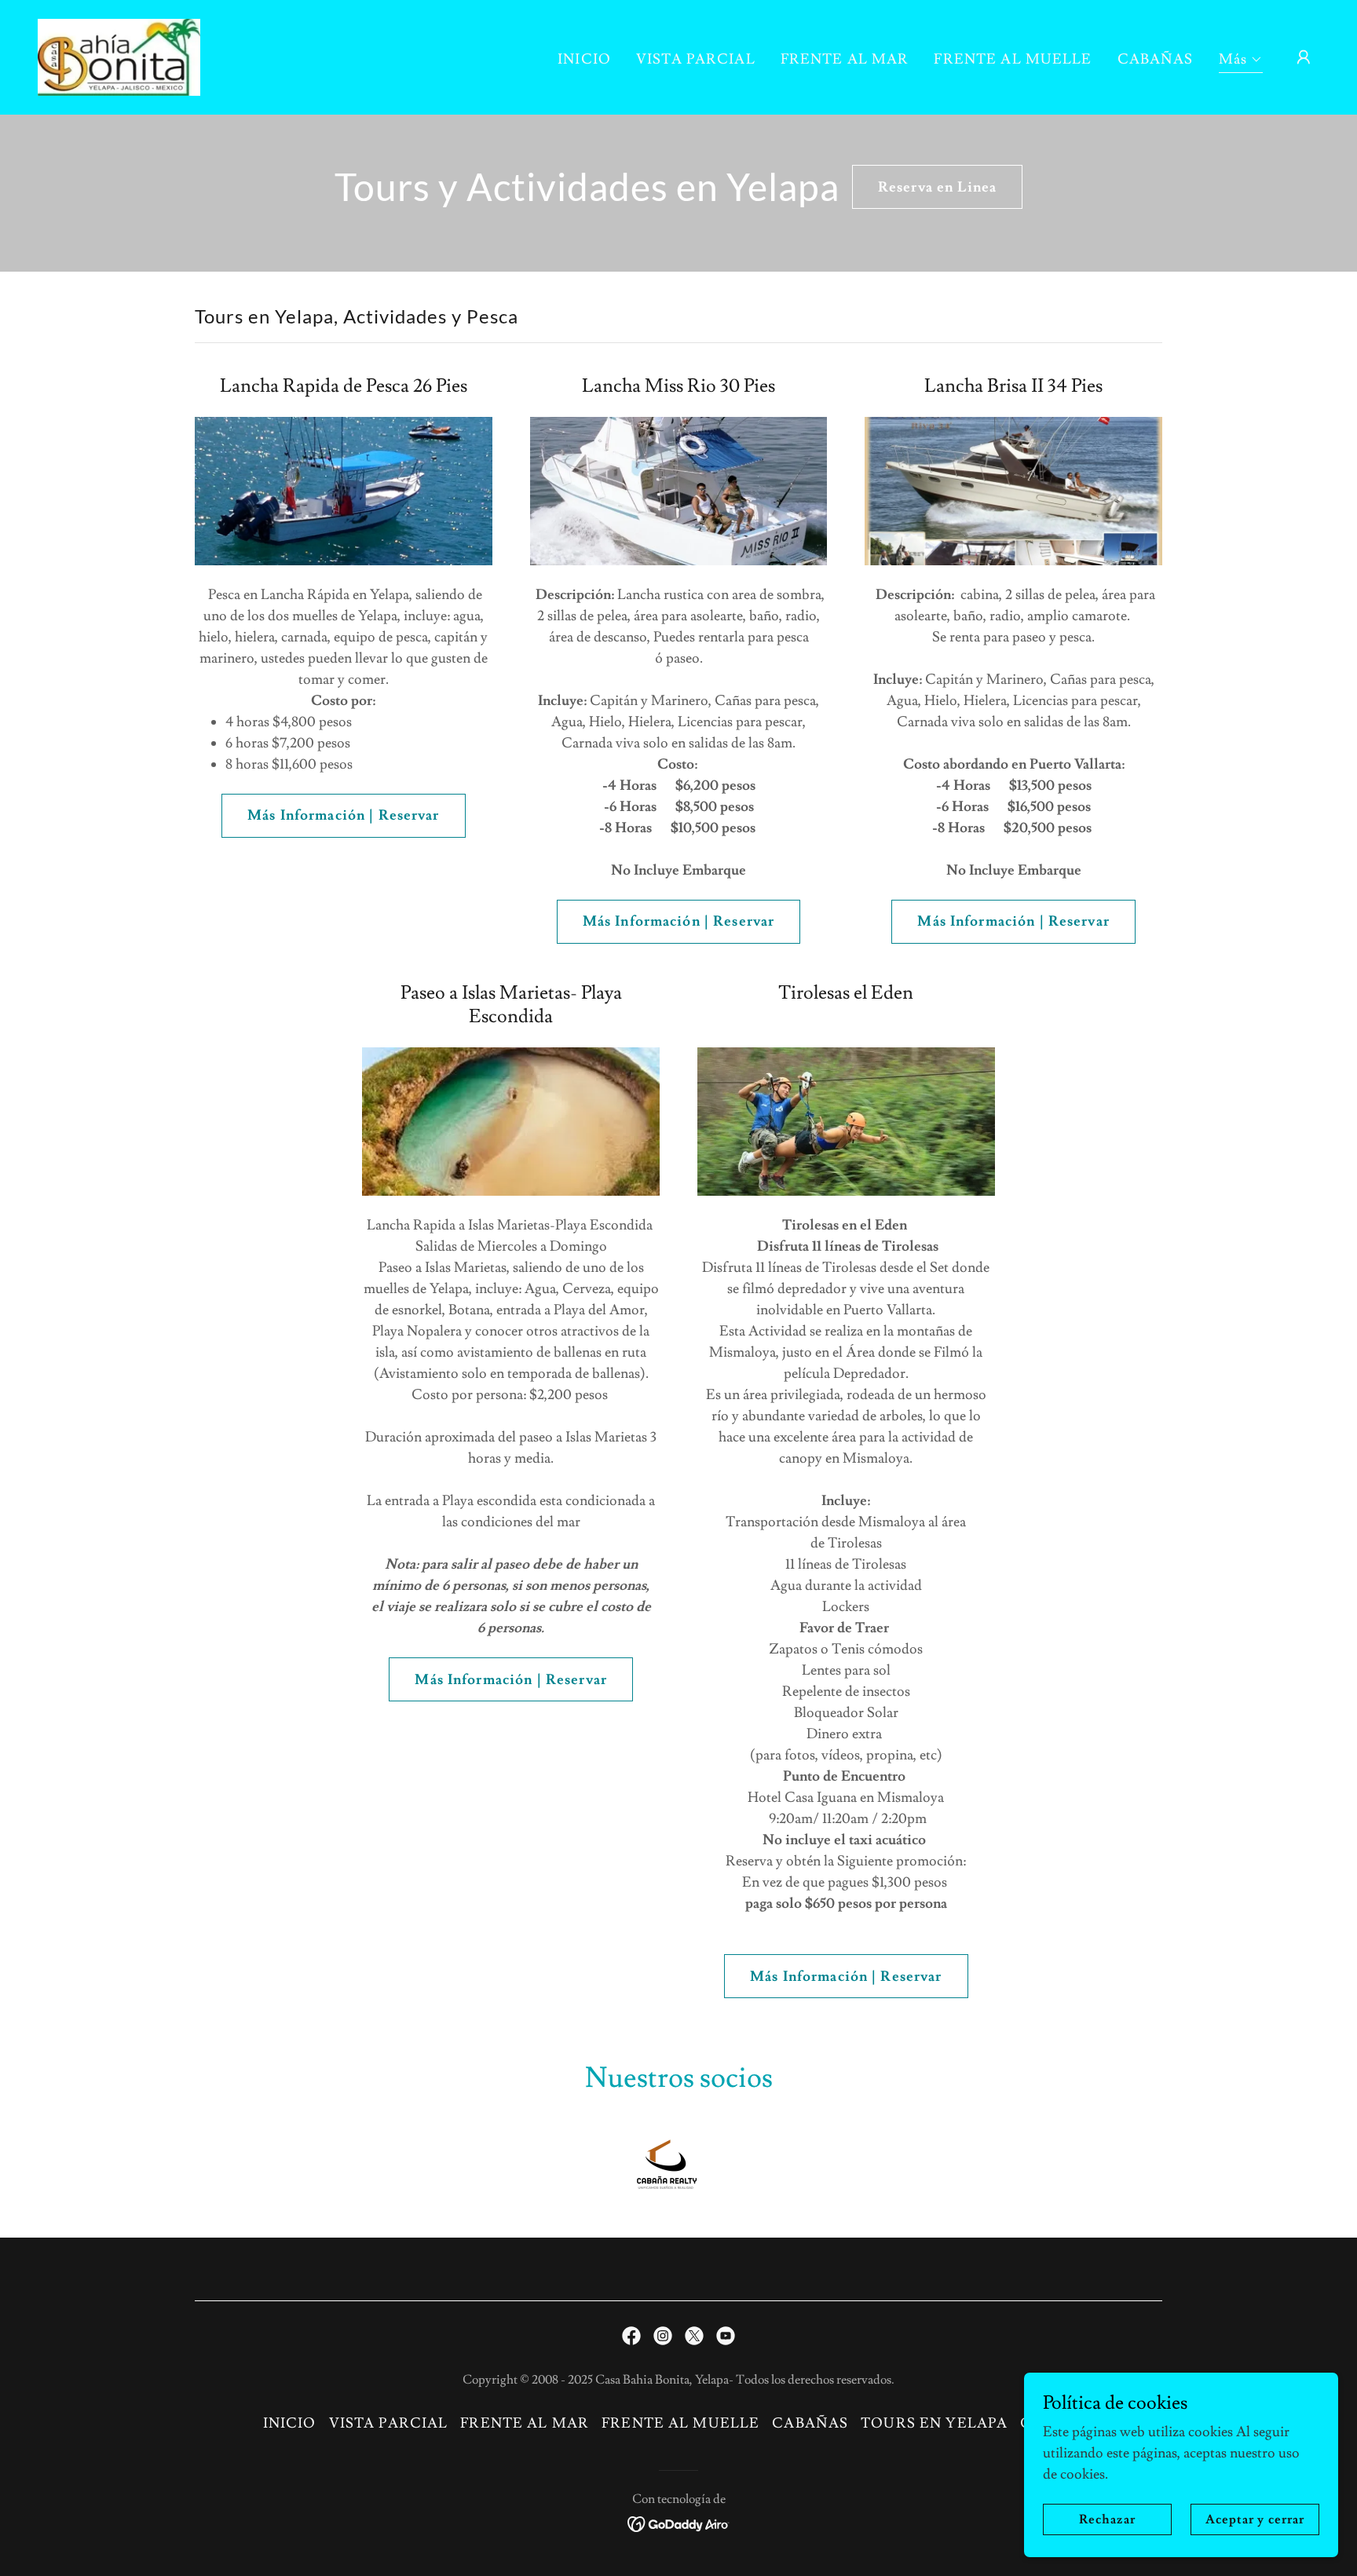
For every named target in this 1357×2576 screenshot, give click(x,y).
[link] (119, 54)
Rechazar (1107, 2519)
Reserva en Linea (937, 187)
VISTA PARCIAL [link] (696, 59)
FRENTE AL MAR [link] (845, 59)
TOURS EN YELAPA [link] (934, 2423)
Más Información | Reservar (343, 815)
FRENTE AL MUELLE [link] (1013, 59)
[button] (1241, 62)
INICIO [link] (584, 59)
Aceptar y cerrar (1255, 2519)
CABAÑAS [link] (1156, 59)
